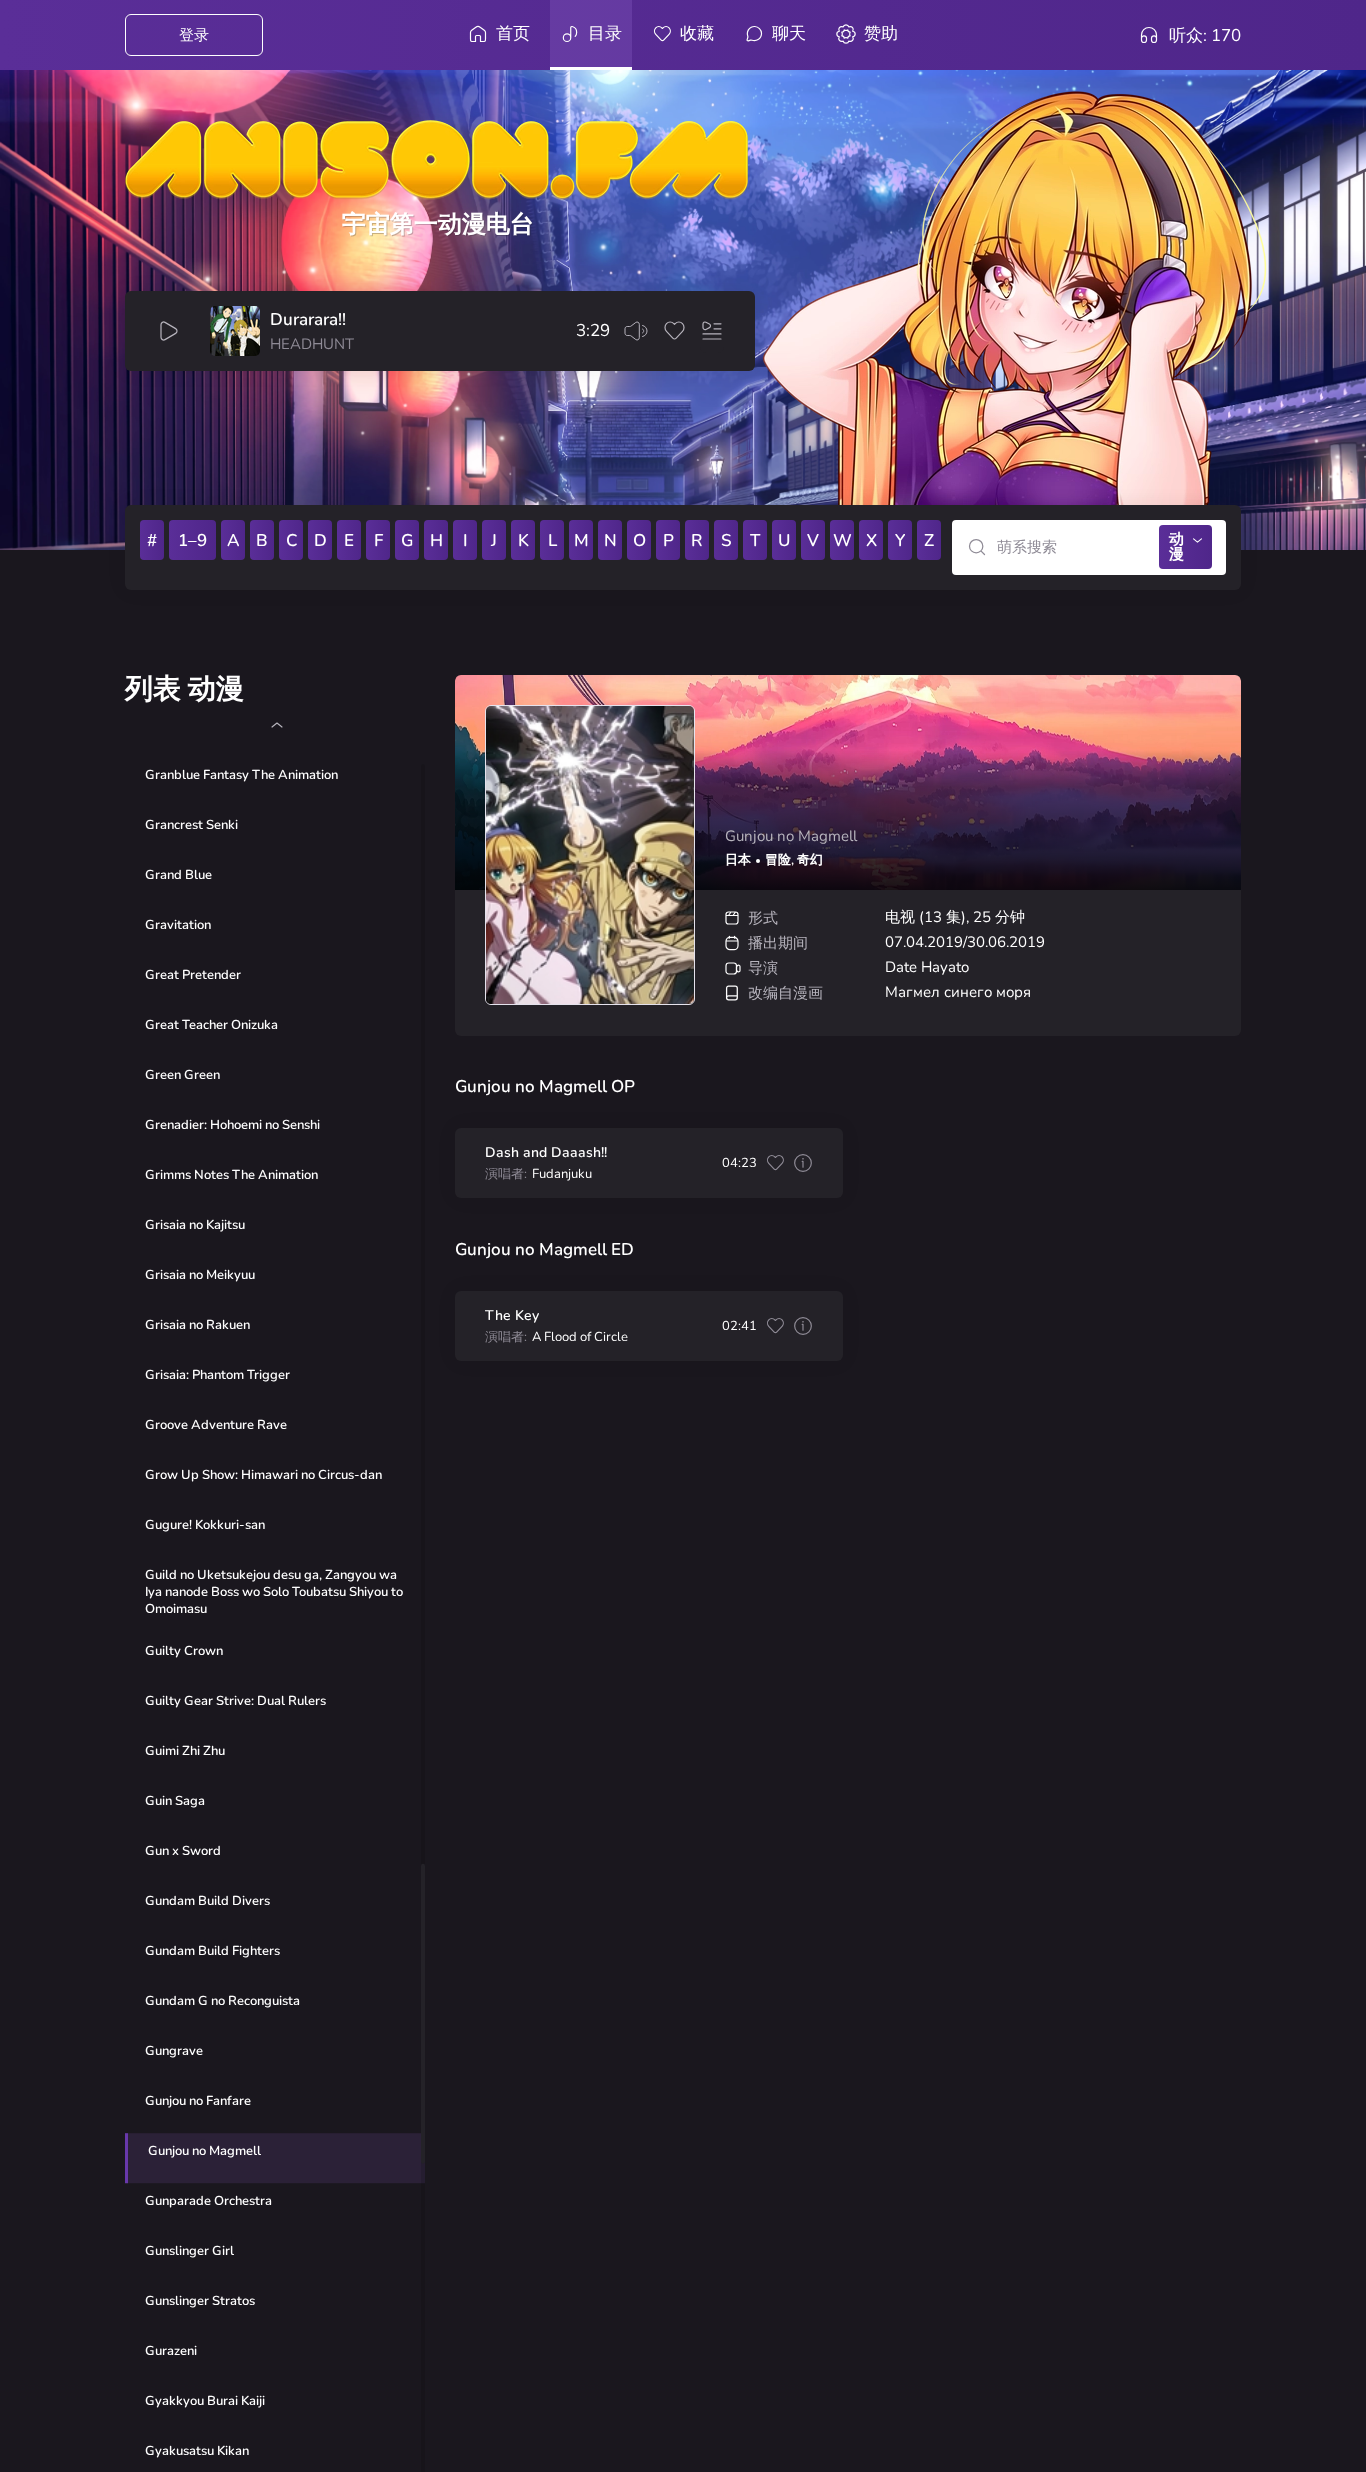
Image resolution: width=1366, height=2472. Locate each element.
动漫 (1176, 546)
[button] (276, 725)
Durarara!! (308, 320)
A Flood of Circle (580, 1337)
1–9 (192, 540)
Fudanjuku (562, 1174)
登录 (194, 35)
